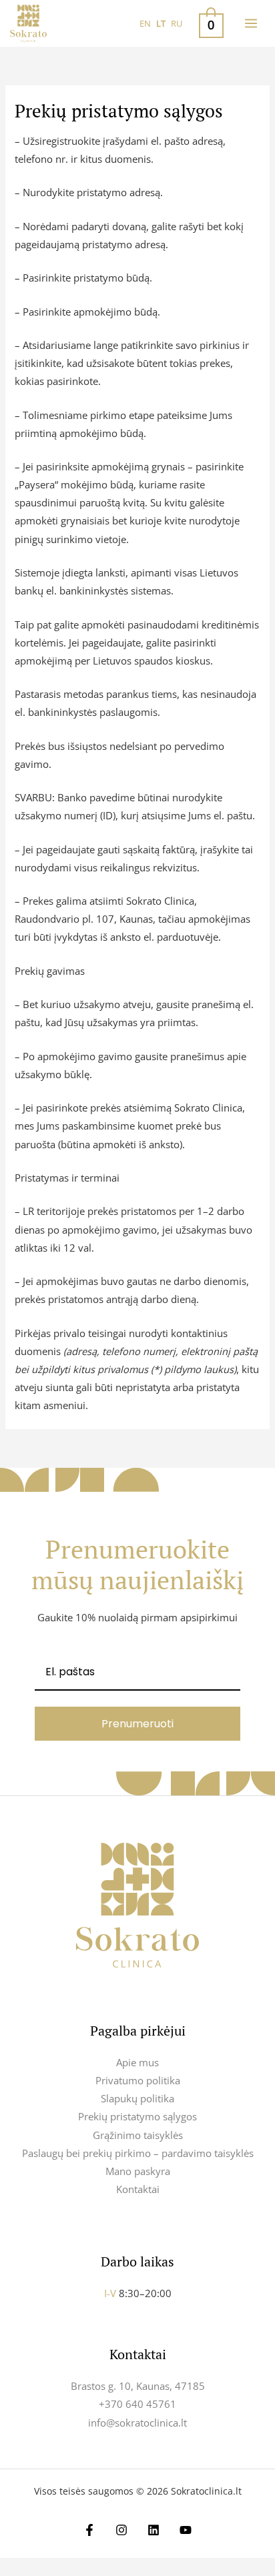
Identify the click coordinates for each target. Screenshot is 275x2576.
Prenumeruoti (137, 1724)
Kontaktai (138, 2189)
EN (145, 23)
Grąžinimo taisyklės (138, 2135)
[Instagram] (121, 2530)
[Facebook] (89, 2530)
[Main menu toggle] (251, 23)
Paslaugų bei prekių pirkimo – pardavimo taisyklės (138, 2153)
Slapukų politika (137, 2098)
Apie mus (137, 2062)
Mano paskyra (138, 2171)
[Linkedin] (154, 2530)
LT (161, 23)
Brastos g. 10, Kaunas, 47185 (138, 2386)
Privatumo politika (138, 2080)
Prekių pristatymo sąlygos (137, 2116)
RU (177, 23)
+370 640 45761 (137, 2404)
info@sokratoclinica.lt (137, 2423)
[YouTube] (186, 2530)
